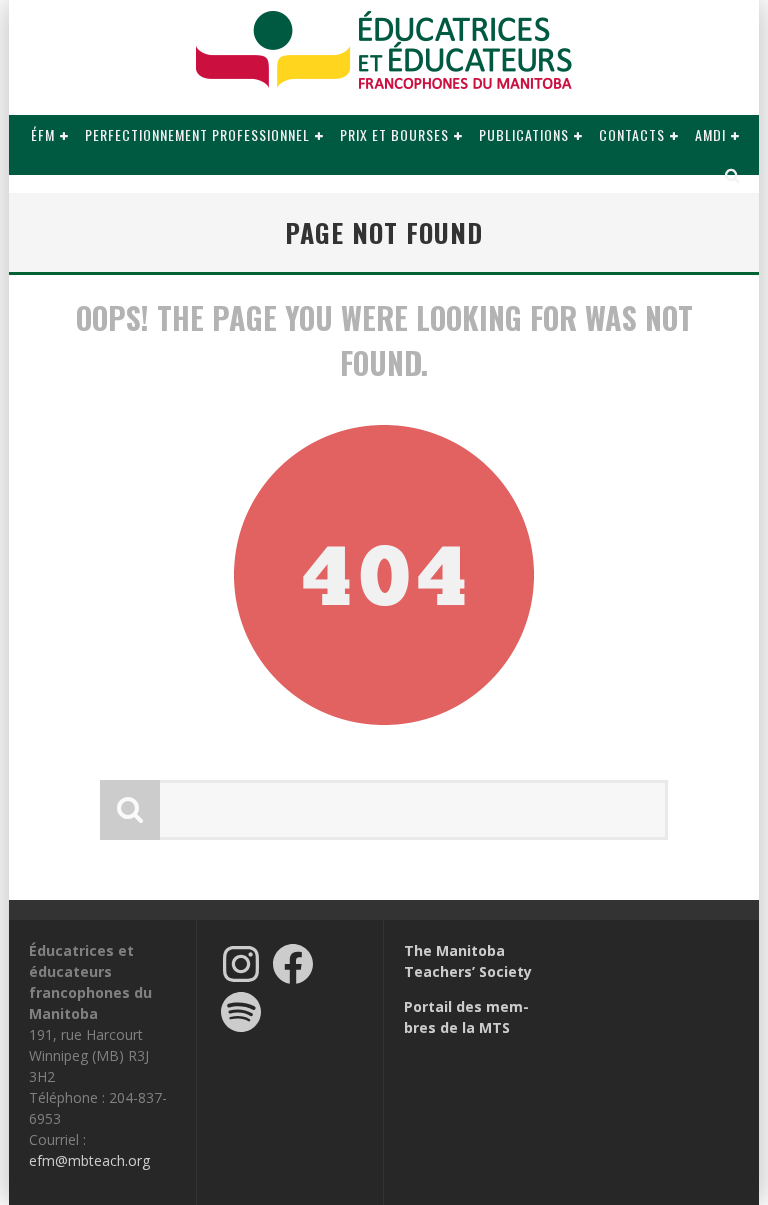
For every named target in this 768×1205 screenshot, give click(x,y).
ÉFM (43, 134)
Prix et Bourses (394, 134)
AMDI (710, 134)
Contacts (632, 134)
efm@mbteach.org (89, 1160)
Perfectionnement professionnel (197, 134)
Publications (524, 134)
